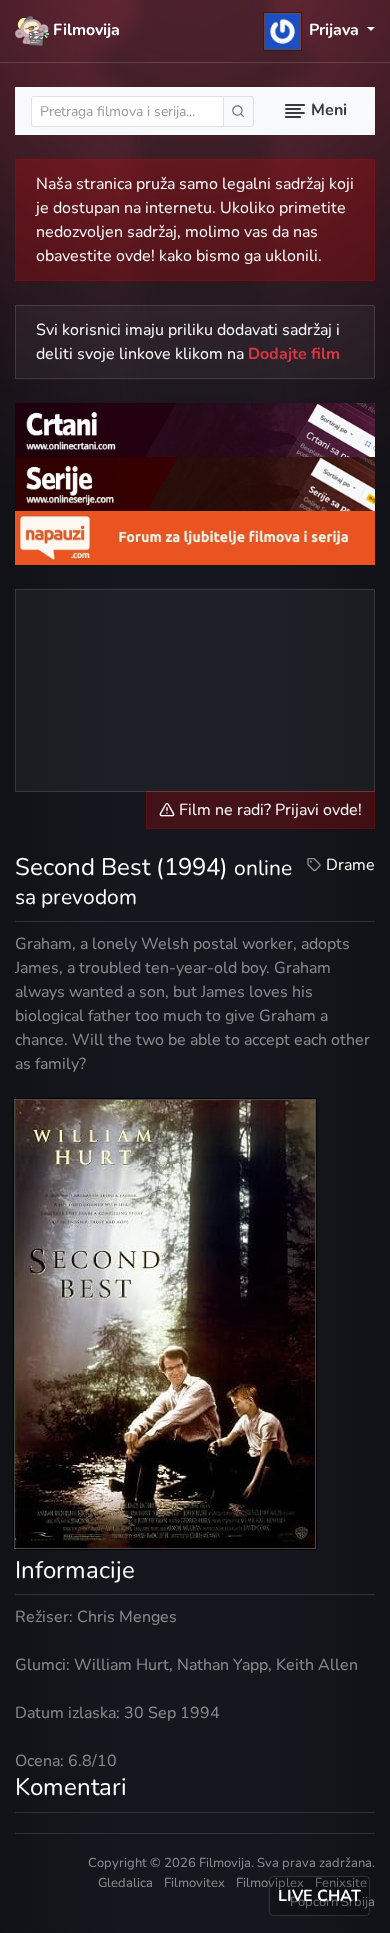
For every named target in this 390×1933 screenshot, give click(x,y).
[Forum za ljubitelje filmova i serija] (195, 536)
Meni (327, 110)
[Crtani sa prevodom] (195, 429)
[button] (319, 30)
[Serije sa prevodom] (195, 483)
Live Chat (319, 1896)
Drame (350, 865)
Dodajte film (294, 354)
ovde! (135, 256)
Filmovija (84, 30)
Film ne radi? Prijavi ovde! (268, 810)
